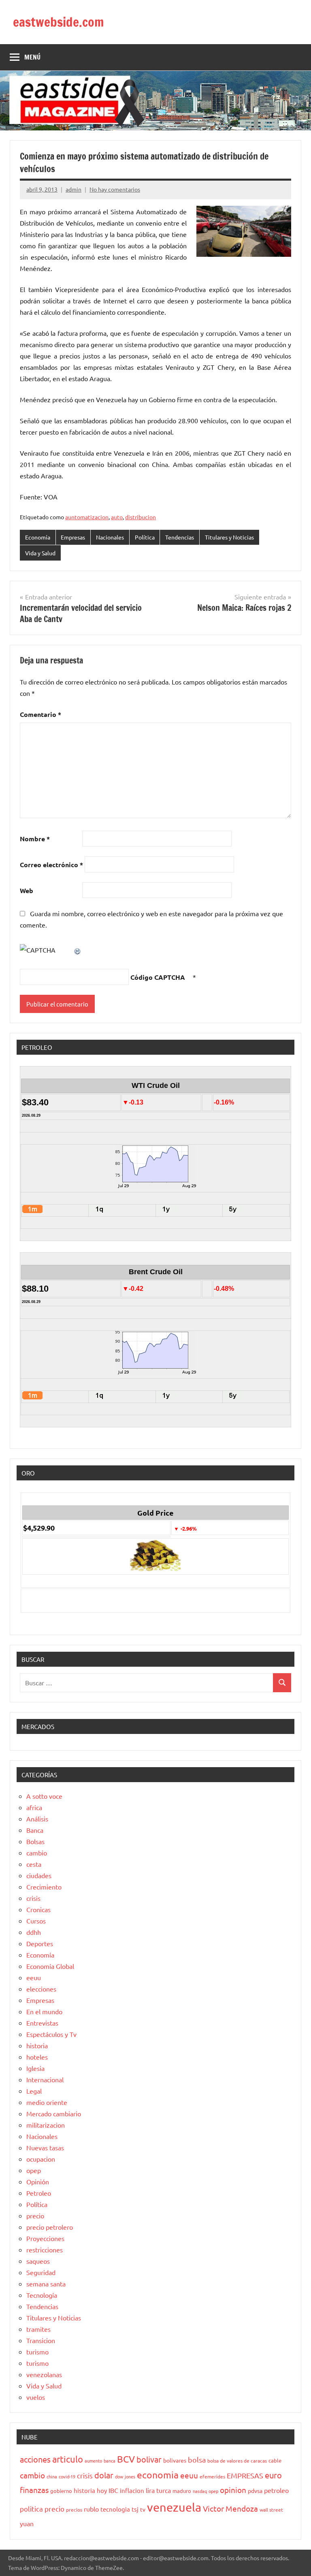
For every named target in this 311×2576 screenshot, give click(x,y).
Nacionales (110, 537)
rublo (91, 2509)
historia (37, 2045)
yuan (27, 2523)
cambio (37, 1853)
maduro (182, 2491)
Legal (34, 2091)
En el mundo (44, 2011)
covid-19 (67, 2476)
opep (34, 2170)
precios (74, 2510)
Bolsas (35, 1841)
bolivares (175, 2460)
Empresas (73, 537)
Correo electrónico (51, 865)
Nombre (35, 839)
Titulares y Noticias (229, 537)
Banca (35, 1830)
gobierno (61, 2491)
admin (73, 189)
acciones (35, 2459)
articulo (68, 2459)
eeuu (34, 1977)
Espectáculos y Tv (51, 2034)
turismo (37, 2352)
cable (275, 2460)
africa (34, 1807)
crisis (33, 1898)
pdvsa (255, 2491)
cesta (34, 1864)
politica (31, 2509)
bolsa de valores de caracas (237, 2461)
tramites (38, 2329)
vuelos (36, 2397)
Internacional (45, 2079)
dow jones (125, 2476)
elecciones (41, 1989)
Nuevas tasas (45, 2147)
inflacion (132, 2490)
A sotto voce (44, 1796)
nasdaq (200, 2491)
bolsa (197, 2460)
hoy (102, 2490)
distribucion (141, 517)
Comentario (40, 714)
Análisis (37, 1819)
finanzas (34, 2490)
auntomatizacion (87, 517)
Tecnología (42, 2295)
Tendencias (180, 537)
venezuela (174, 2507)
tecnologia (115, 2509)
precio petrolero (50, 2227)
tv (143, 2509)
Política (145, 537)
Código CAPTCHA (158, 977)
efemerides (212, 2476)
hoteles (37, 2057)
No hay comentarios (115, 189)
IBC (113, 2490)
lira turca (158, 2490)
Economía (38, 537)
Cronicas (38, 1909)
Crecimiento (44, 1887)
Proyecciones (45, 2238)
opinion (233, 2490)
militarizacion (46, 2125)
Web (27, 890)
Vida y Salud (40, 553)
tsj (135, 2509)
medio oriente (47, 2102)
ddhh (34, 1932)
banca (110, 2461)
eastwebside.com (59, 22)
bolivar (149, 2459)
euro (273, 2475)
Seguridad (41, 2272)
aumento (93, 2461)
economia (158, 2475)
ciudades (39, 1875)
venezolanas (44, 2374)
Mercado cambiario (54, 2113)
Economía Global (50, 1966)
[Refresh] (78, 950)
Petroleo (39, 2193)
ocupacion (41, 2159)
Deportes (40, 1943)
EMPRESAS (245, 2475)
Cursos (36, 1921)
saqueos (38, 2261)
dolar (104, 2475)
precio (35, 2216)
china (52, 2476)
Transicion (41, 2340)
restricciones (45, 2250)
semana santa (46, 2284)
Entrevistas (42, 2023)
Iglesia (35, 2068)
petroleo (276, 2490)
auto (117, 517)
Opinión (38, 2181)
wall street (271, 2510)
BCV (126, 2459)
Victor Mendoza (230, 2508)
